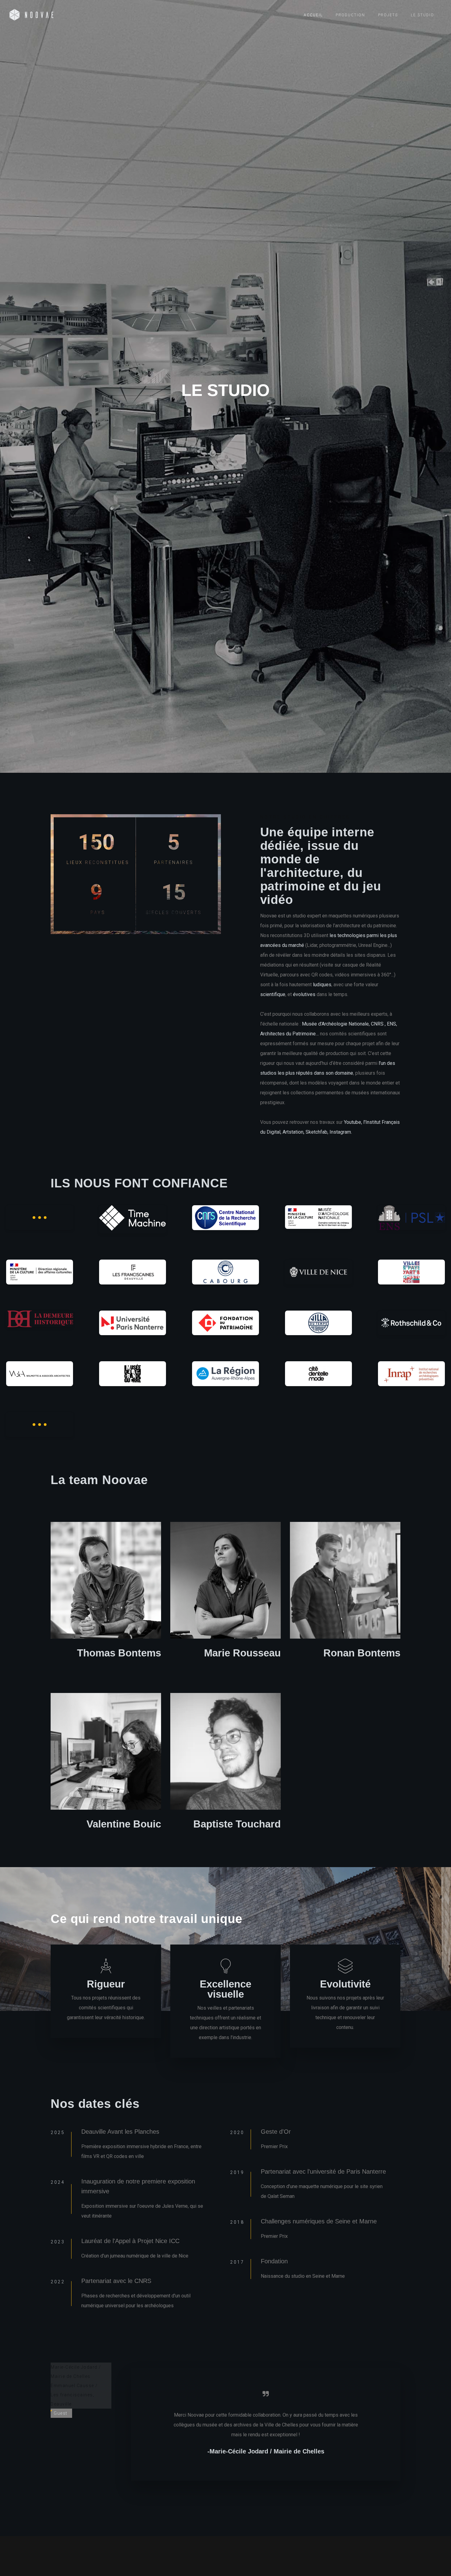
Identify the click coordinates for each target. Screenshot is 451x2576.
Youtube (353, 1122)
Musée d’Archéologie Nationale (335, 1024)
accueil (313, 15)
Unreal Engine (373, 945)
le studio (422, 15)
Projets (388, 15)
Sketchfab (316, 1132)
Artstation (293, 1132)
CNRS (377, 1024)
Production (350, 15)
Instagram (340, 1132)
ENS (391, 1024)
